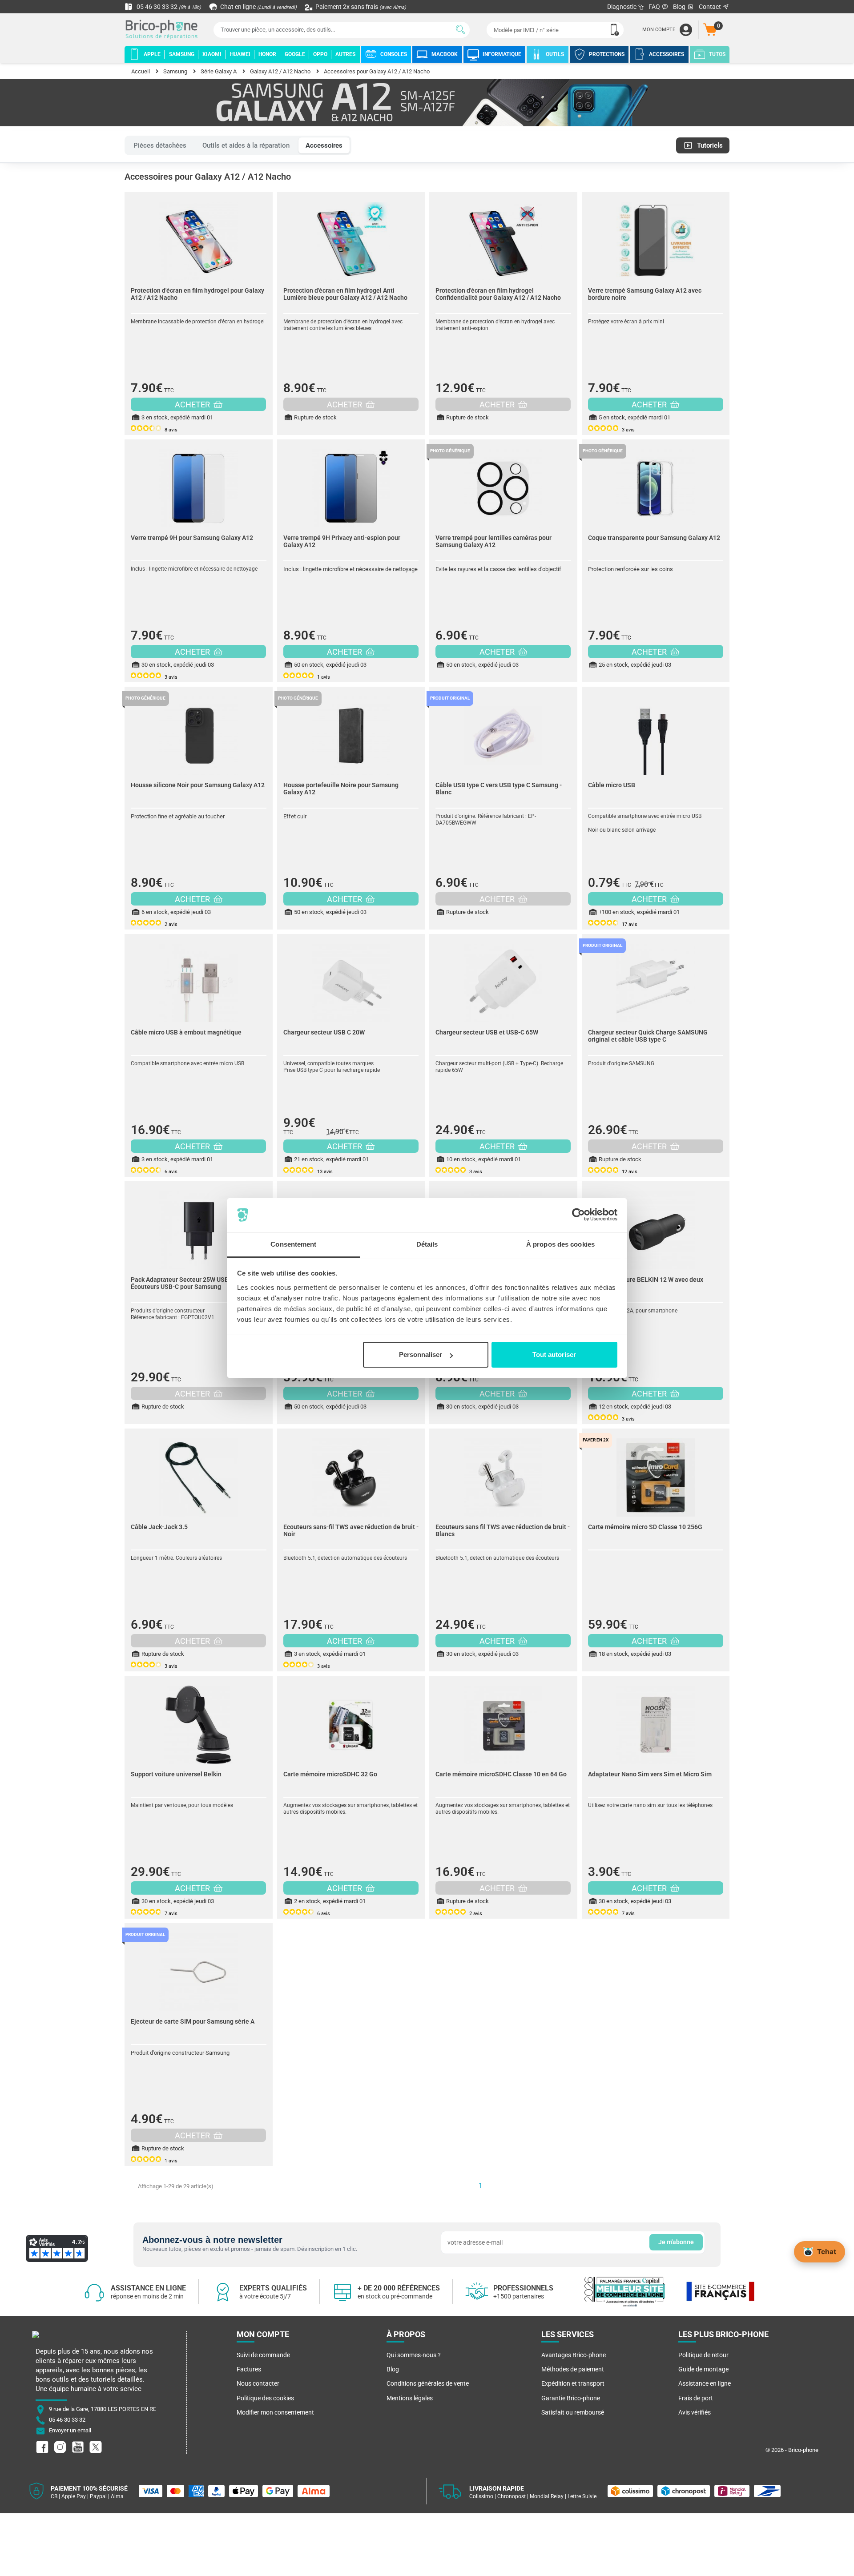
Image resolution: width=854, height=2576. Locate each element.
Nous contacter (258, 2383)
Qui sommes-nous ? (414, 2355)
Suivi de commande (263, 2355)
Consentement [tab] (293, 1244)
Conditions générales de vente (428, 2383)
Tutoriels (710, 145)
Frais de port (696, 2398)
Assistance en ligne (705, 2383)
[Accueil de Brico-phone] (163, 30)
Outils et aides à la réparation (246, 145)
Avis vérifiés (695, 2412)
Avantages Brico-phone (574, 2355)
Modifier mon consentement (275, 2412)
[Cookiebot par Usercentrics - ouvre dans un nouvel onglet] (578, 1215)
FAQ (655, 7)
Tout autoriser (554, 1354)
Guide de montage (703, 2369)
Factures (249, 2369)
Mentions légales (410, 2398)
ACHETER (193, 405)
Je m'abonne (676, 2242)
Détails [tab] (427, 1244)
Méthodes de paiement (573, 2369)
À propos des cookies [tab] (560, 1244)
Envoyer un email (70, 2431)
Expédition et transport (573, 2383)
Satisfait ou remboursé (573, 2412)
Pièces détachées (160, 145)
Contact (711, 7)
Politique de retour (703, 2355)
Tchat (827, 2251)
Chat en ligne (258, 7)
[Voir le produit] (199, 237)
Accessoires (324, 145)
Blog (680, 7)
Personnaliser (421, 1354)
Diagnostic (622, 7)
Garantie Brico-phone (571, 2398)
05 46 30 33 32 (168, 7)
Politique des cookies (265, 2398)
